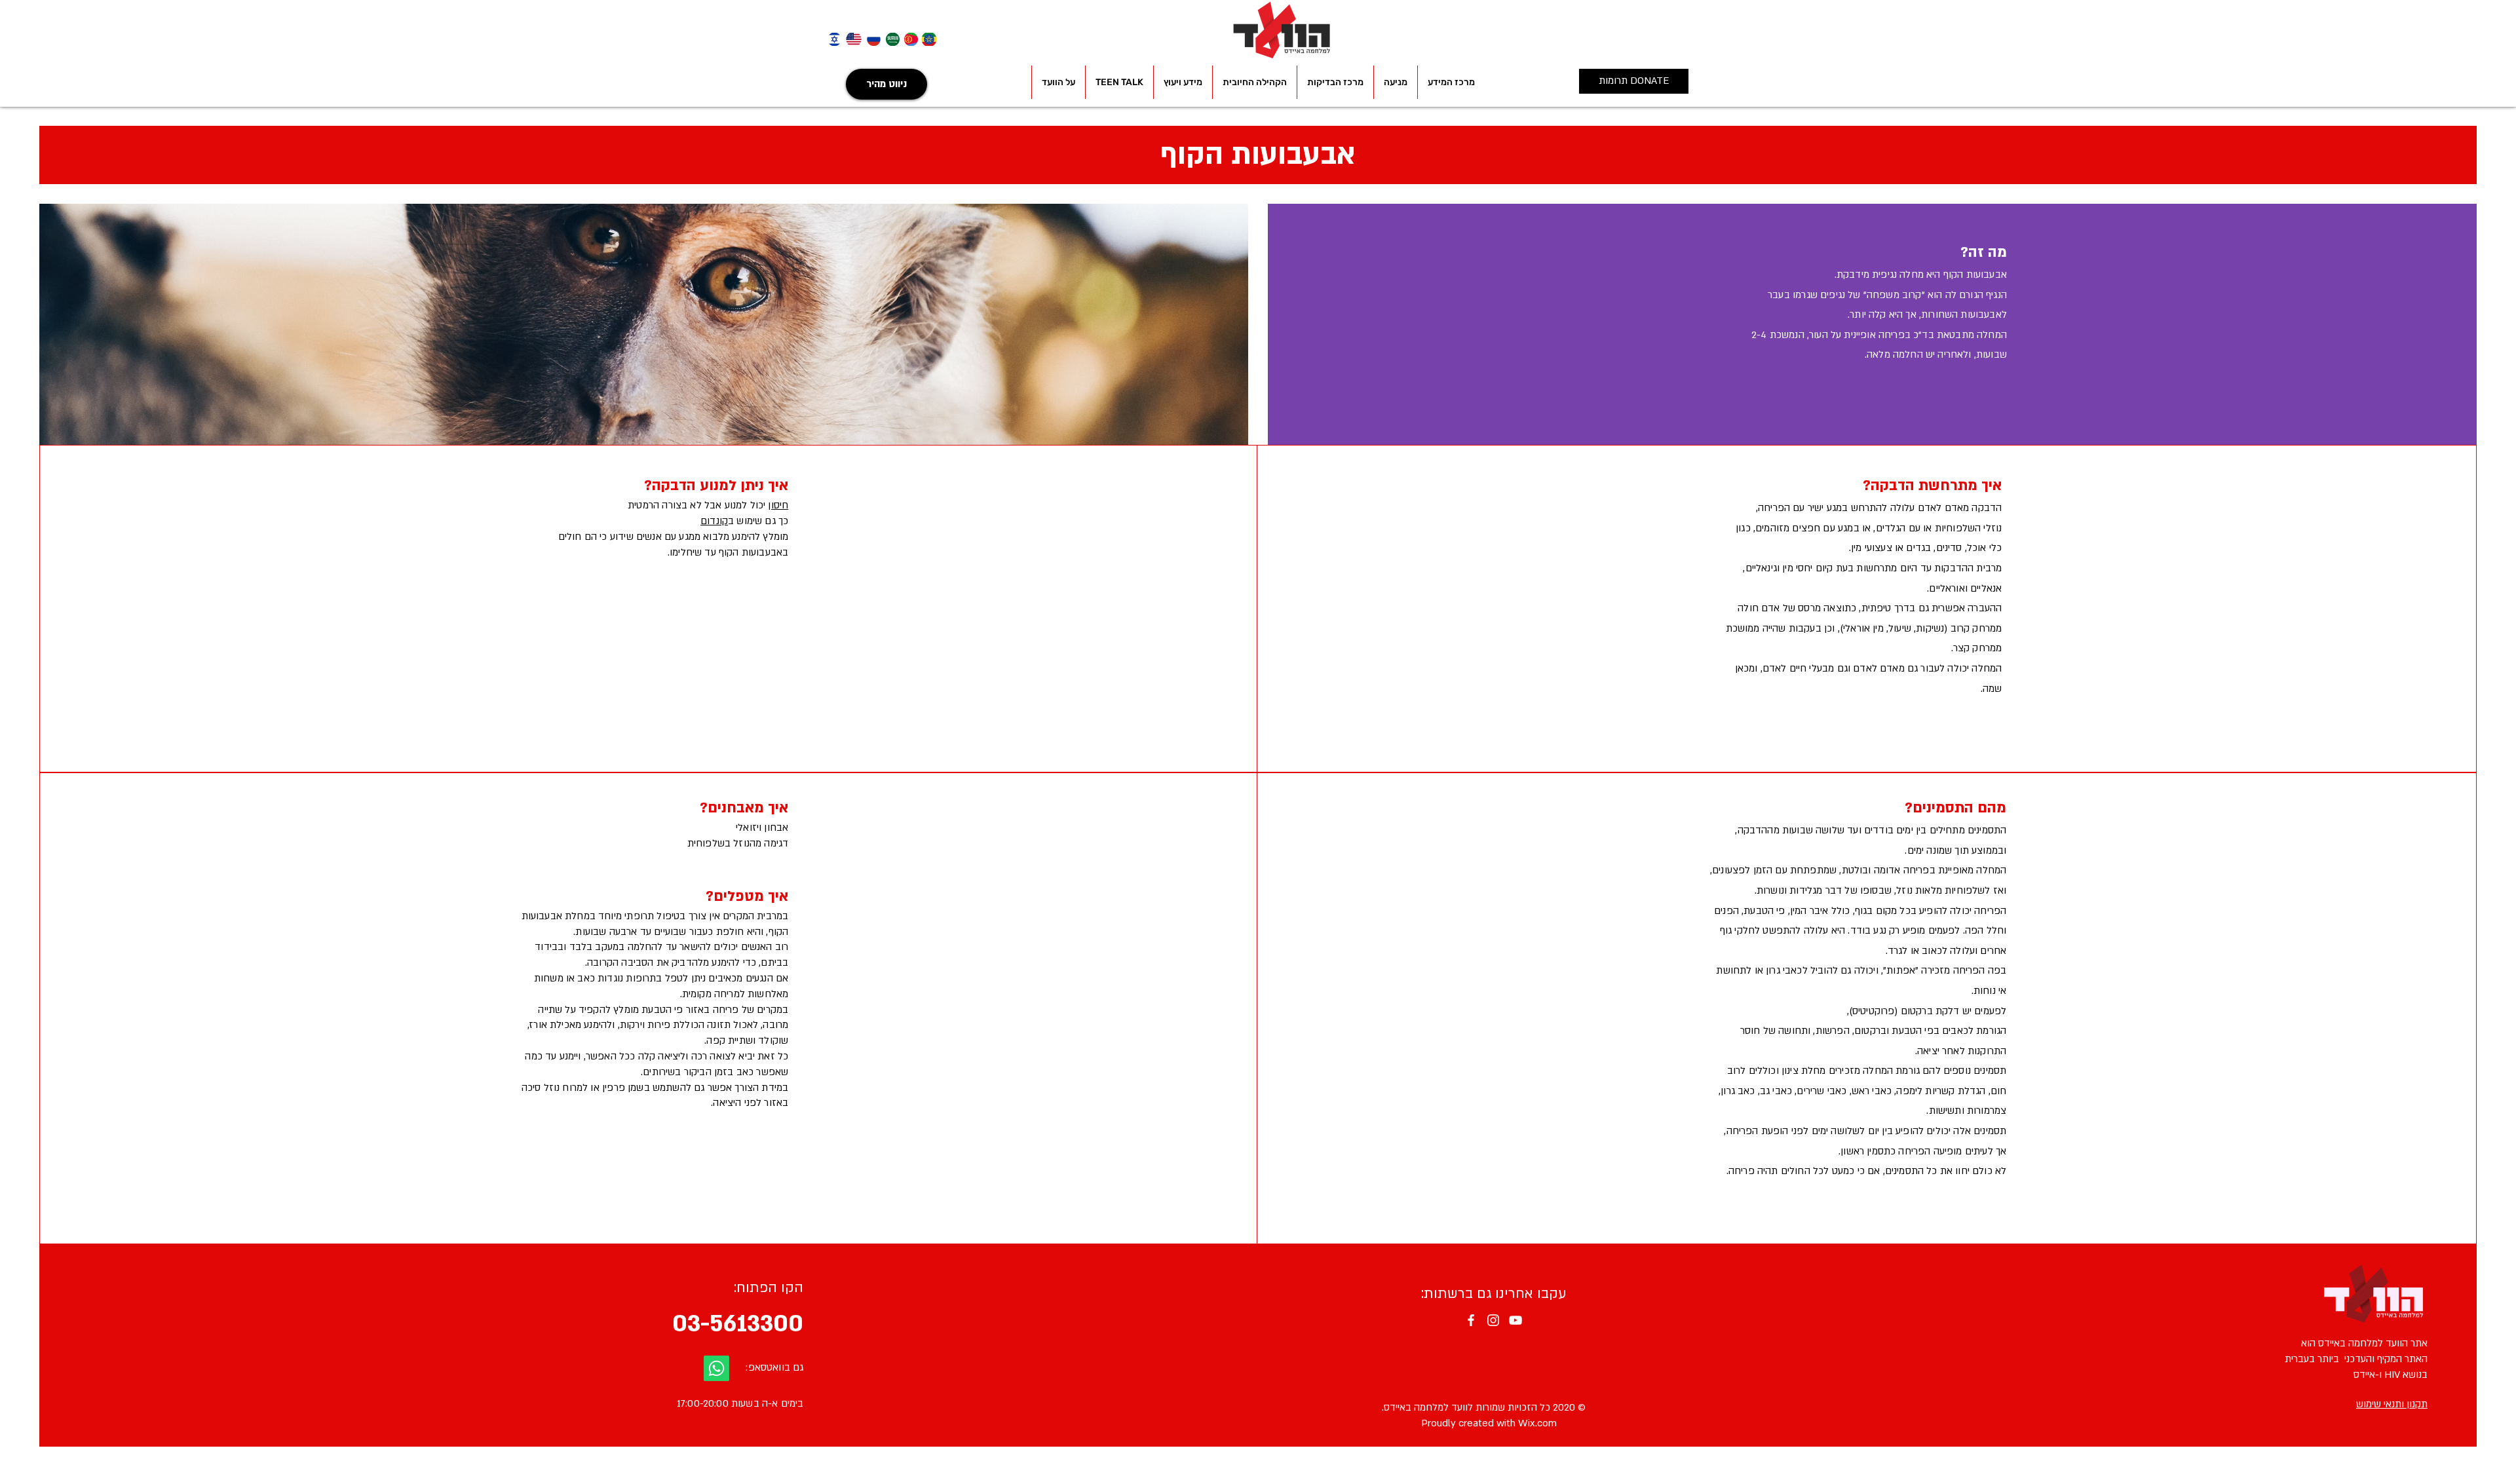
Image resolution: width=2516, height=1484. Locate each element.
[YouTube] (1515, 1320)
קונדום (714, 521)
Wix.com (1537, 1423)
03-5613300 (738, 1323)
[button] (1451, 82)
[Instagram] (1493, 1320)
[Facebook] (1471, 1320)
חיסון (778, 505)
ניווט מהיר (886, 84)
